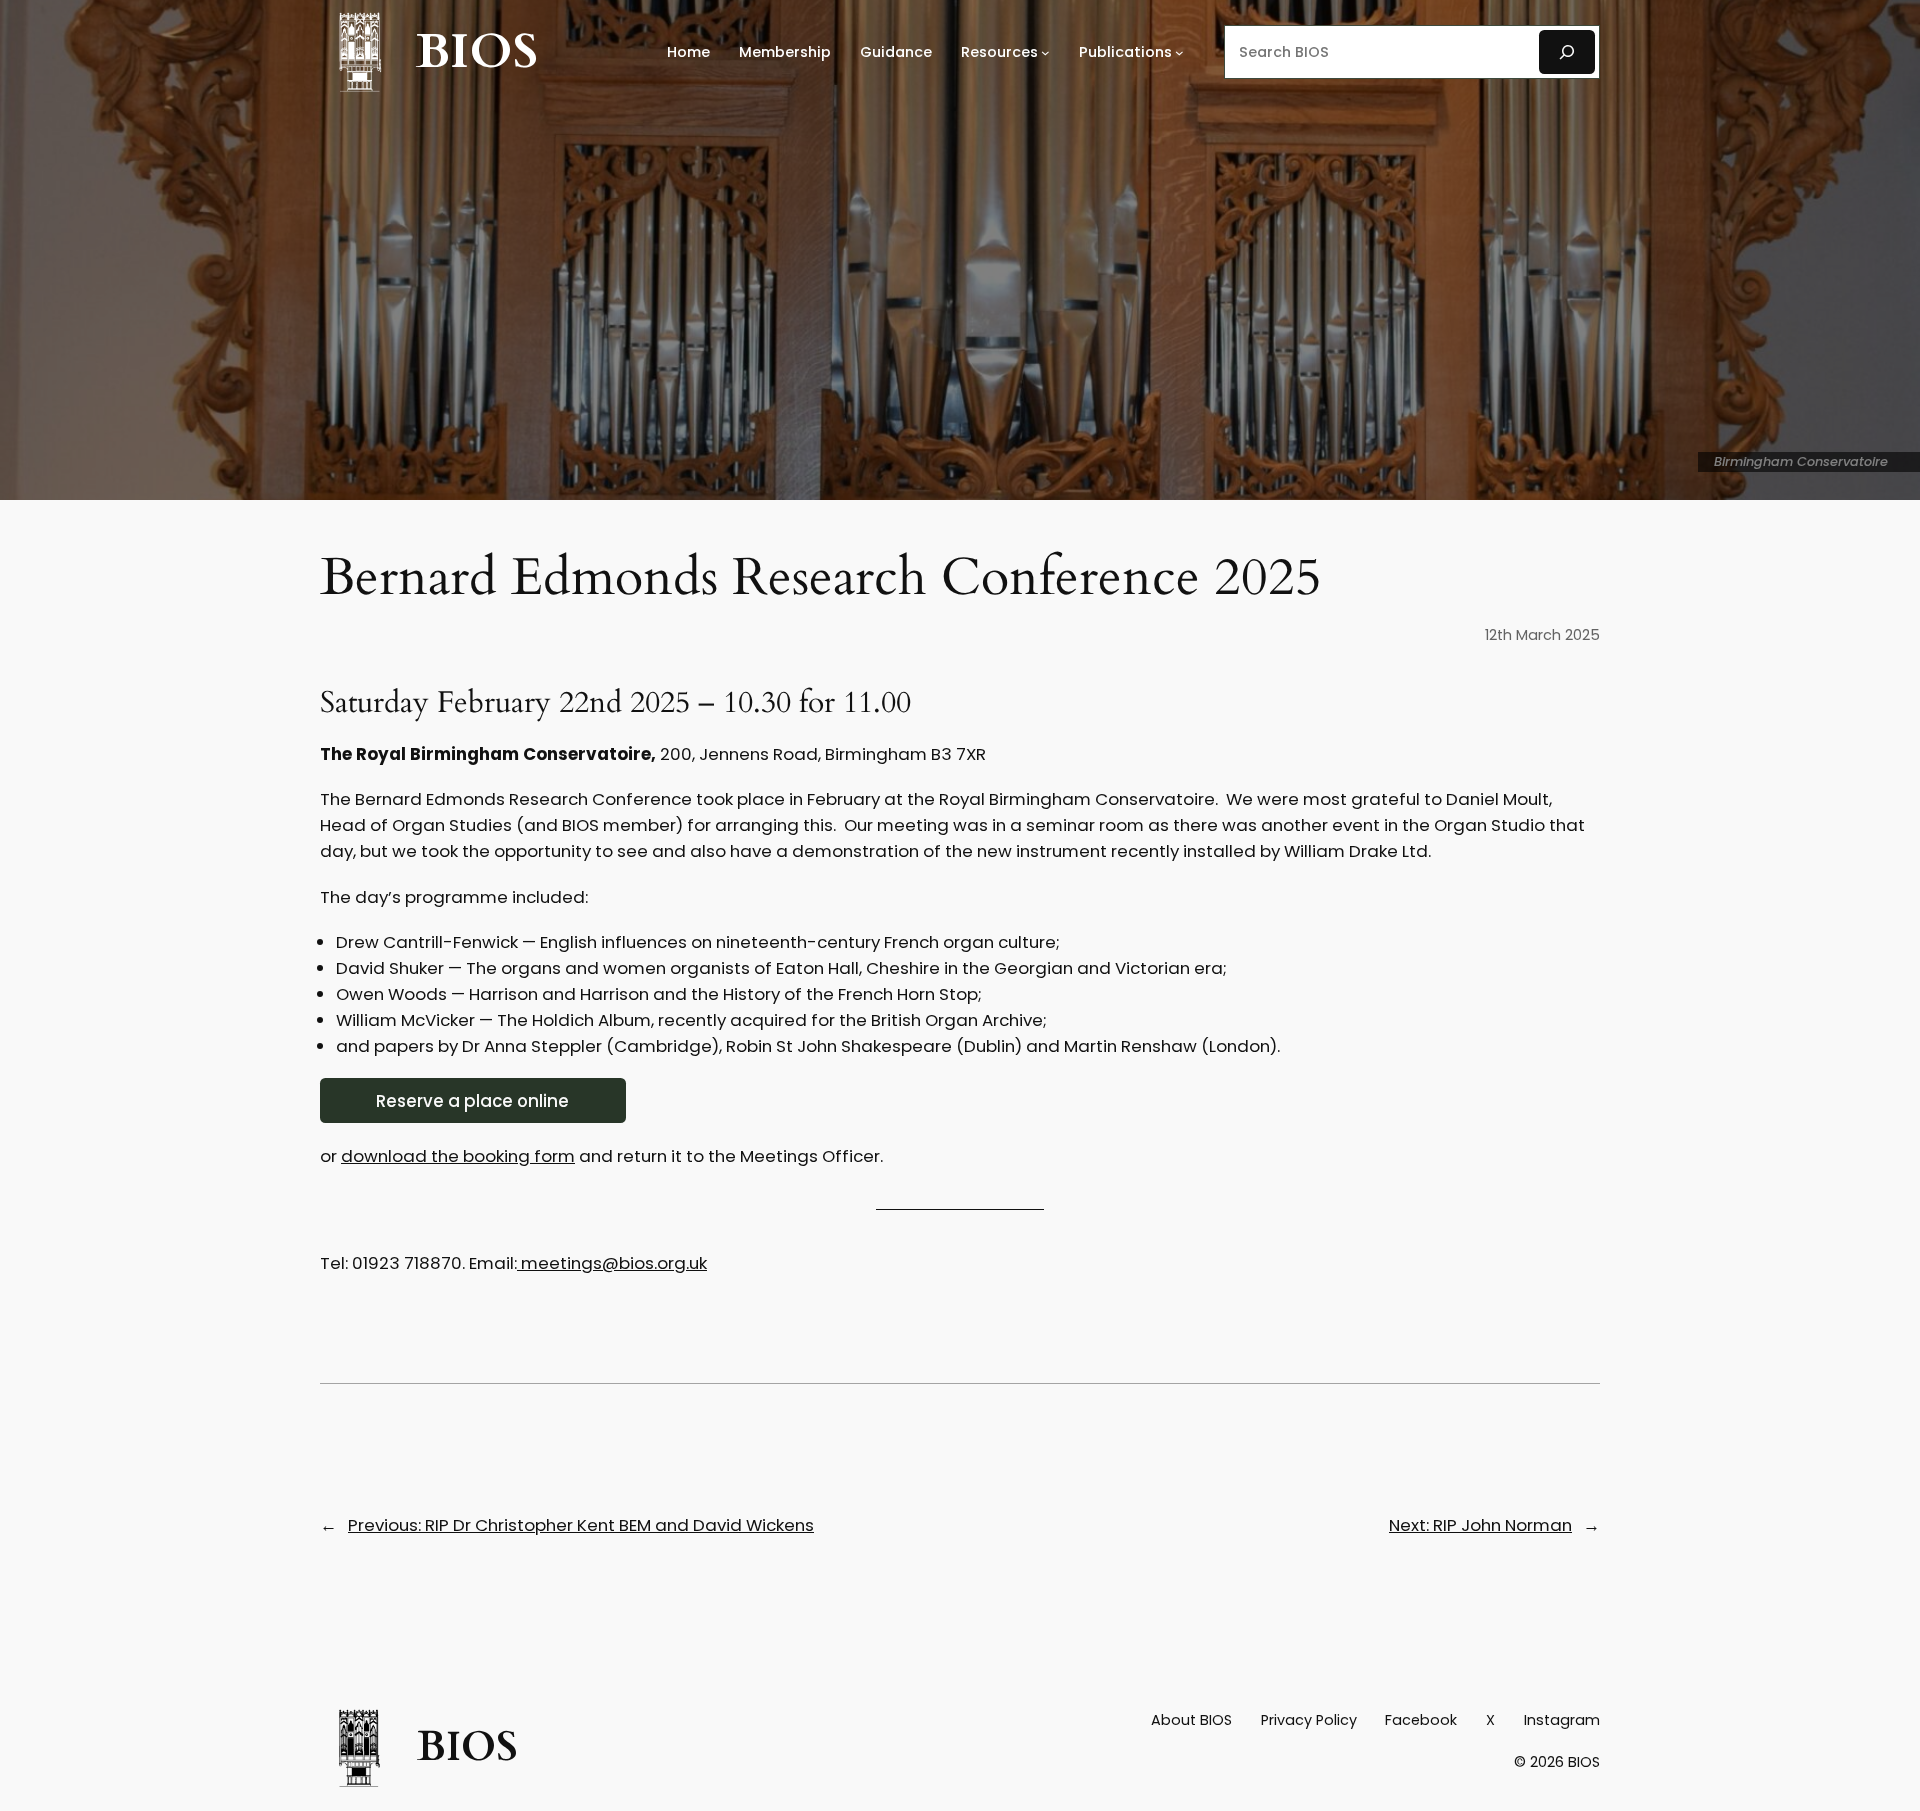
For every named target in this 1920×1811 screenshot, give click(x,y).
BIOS (477, 51)
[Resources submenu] (1045, 52)
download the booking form (458, 1156)
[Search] (1567, 51)
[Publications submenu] (1179, 52)
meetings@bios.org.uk (612, 1263)
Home (688, 52)
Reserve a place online (472, 1101)
